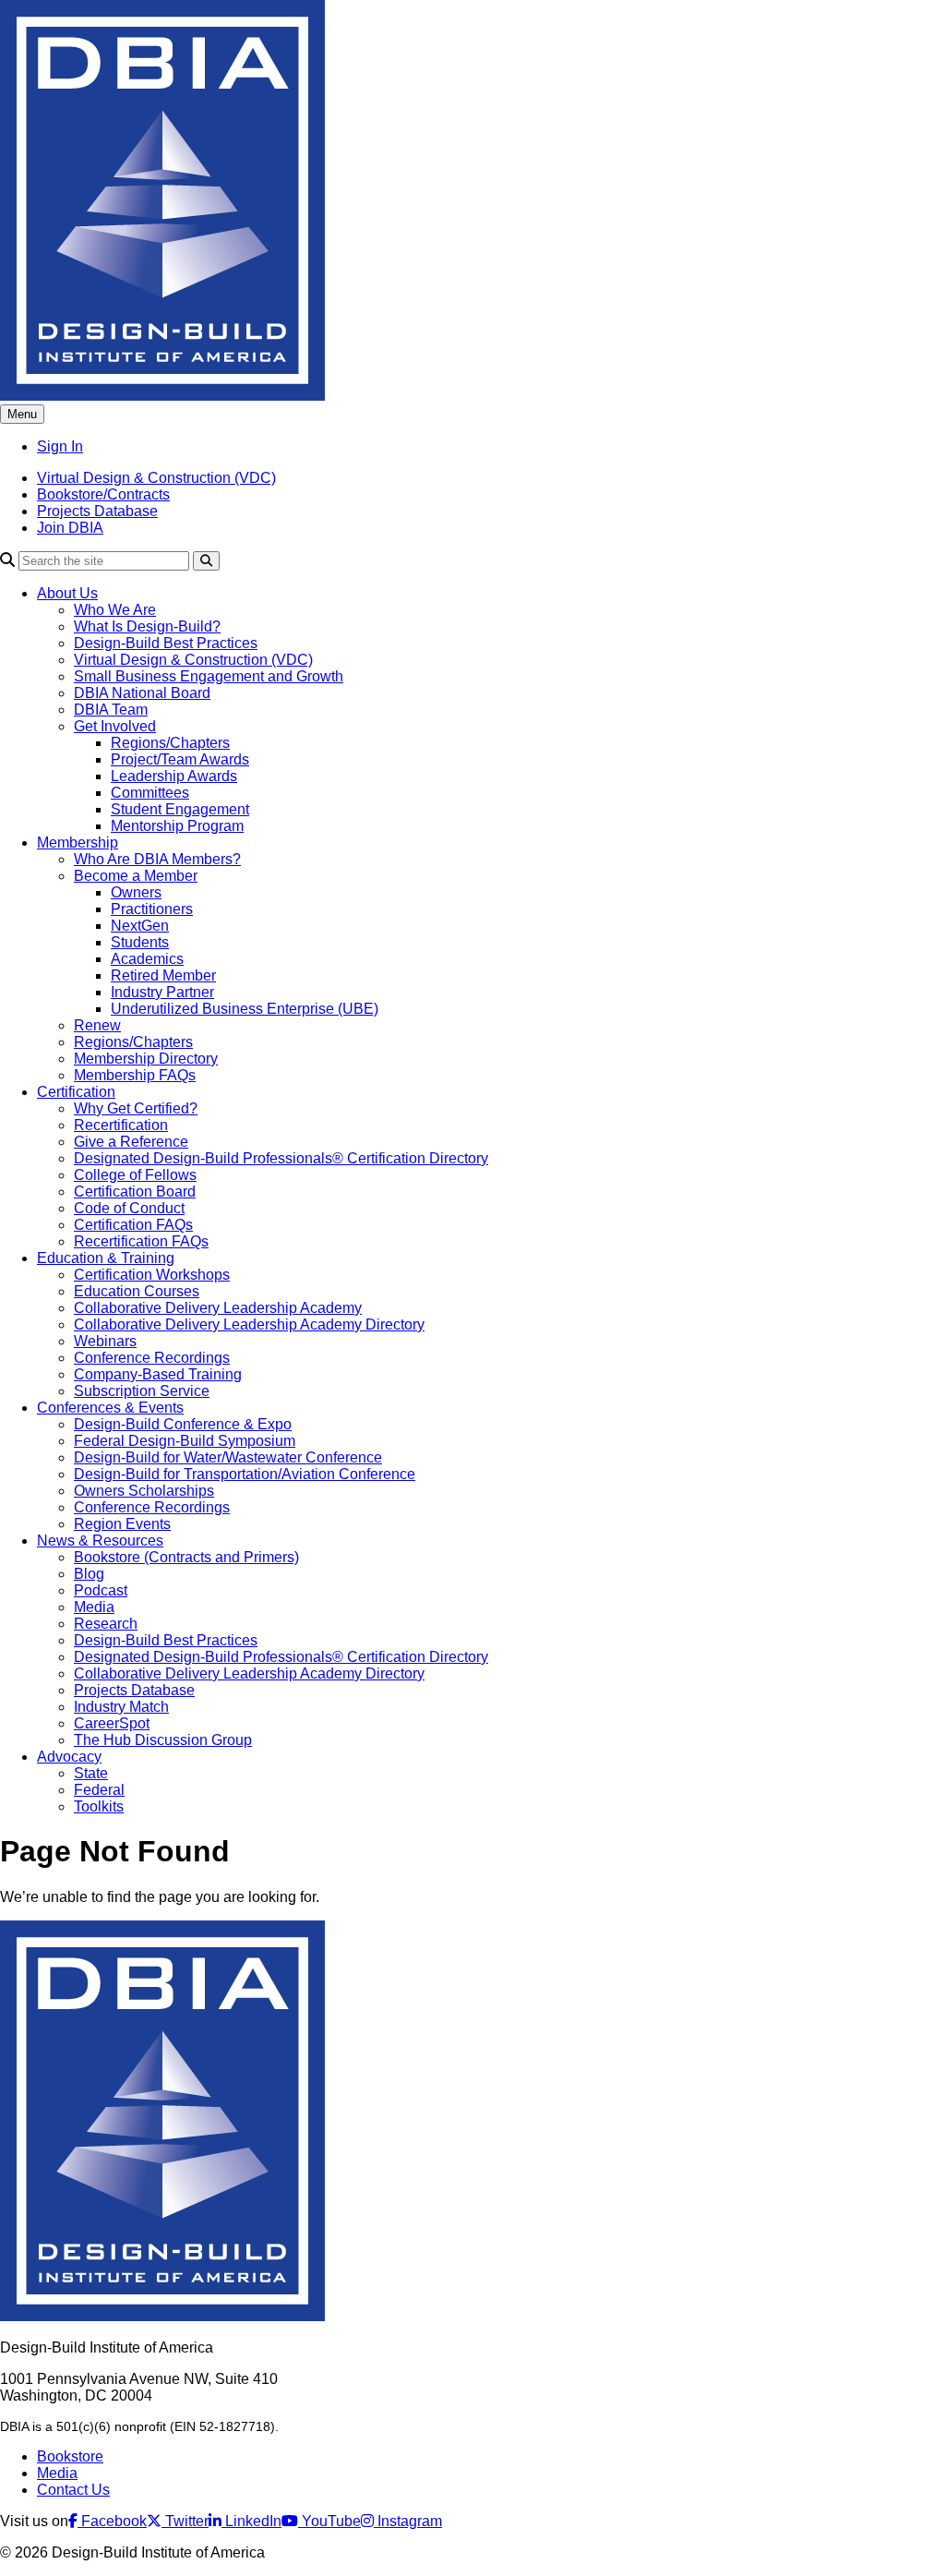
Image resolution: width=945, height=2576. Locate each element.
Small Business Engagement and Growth (209, 676)
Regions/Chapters (170, 743)
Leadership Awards (174, 776)
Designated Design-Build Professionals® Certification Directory (281, 1158)
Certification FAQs (133, 1225)
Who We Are (115, 610)
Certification (76, 1092)
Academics (147, 959)
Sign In (60, 446)
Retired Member (163, 975)
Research (106, 1624)
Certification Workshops (152, 1275)
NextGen (140, 926)
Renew (97, 1025)
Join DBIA (70, 528)
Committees (150, 793)
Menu (22, 414)
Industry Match (121, 1707)
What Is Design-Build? (147, 626)
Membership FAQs (135, 1075)
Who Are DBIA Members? (157, 859)
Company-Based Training (158, 1374)
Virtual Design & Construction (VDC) (156, 478)
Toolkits (99, 1806)
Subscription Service (142, 1391)
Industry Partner (162, 992)
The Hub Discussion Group (163, 1740)
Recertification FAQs (141, 1241)
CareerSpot (112, 1723)
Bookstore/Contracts (103, 494)
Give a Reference (131, 1142)
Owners (136, 892)
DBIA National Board (142, 693)
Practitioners (152, 909)
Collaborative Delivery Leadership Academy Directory (249, 1324)
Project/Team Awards (180, 759)
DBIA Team (111, 710)
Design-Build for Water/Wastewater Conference (228, 1457)
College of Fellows (135, 1175)
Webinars (105, 1341)
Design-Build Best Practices (166, 643)
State (91, 1773)
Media (94, 1607)
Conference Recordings (152, 1358)
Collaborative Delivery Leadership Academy (218, 1308)
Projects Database (97, 511)
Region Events (122, 1524)
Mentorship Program (177, 826)
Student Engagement (180, 809)
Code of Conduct (129, 1208)
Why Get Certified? (136, 1108)
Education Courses (137, 1291)
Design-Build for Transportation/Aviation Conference (245, 1474)
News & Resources (100, 1541)
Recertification (121, 1125)
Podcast (101, 1590)
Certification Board (135, 1192)
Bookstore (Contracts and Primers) (186, 1557)
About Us (67, 593)
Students (140, 942)
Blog (89, 1574)
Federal (99, 1790)
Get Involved (115, 726)
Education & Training (106, 1258)
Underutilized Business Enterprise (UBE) (245, 1009)
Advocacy (69, 1757)
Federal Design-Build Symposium (185, 1441)
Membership (78, 843)
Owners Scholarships (144, 1491)
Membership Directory (146, 1059)
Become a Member (136, 876)
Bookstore (70, 2456)
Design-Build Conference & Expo (183, 1424)
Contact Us (73, 2490)
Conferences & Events (110, 1408)
